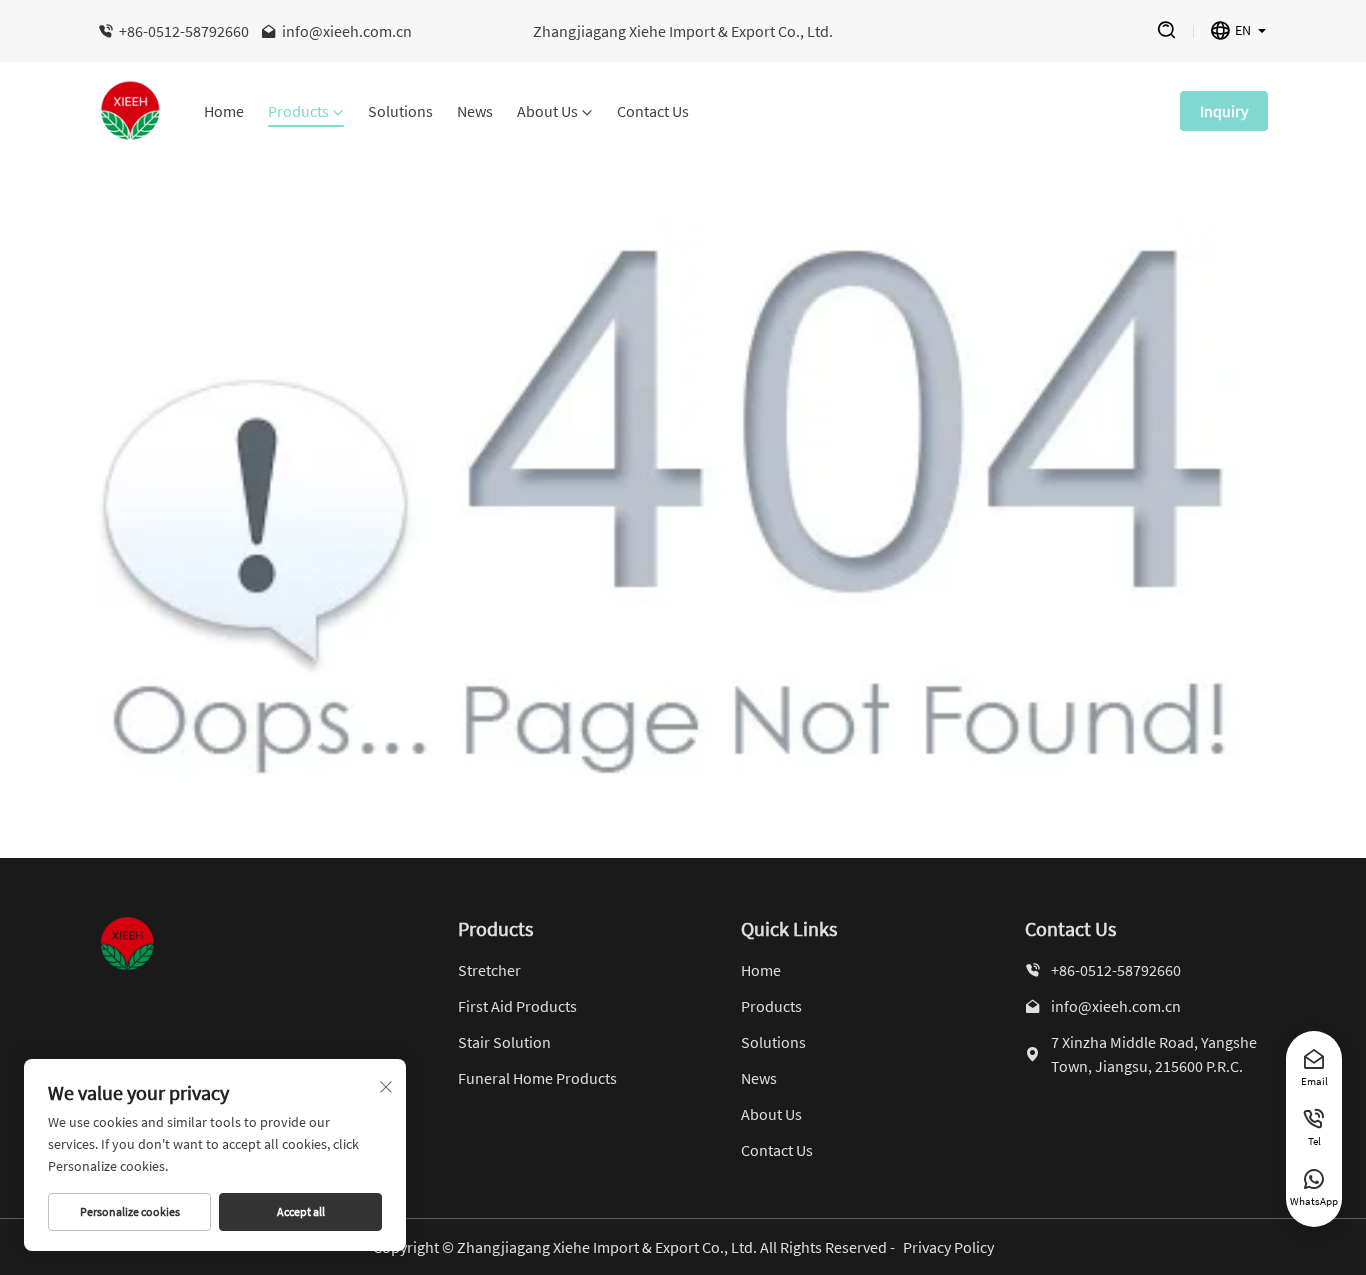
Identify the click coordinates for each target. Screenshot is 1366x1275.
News (475, 112)
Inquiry (1224, 111)
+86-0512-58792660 (184, 31)
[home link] (131, 111)
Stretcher (489, 970)
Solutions (400, 112)
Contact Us (653, 112)
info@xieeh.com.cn (347, 31)
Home (224, 112)
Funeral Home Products (537, 1078)
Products (298, 112)
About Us (547, 112)
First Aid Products (517, 1006)
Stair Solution (504, 1042)
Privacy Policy (948, 1247)
